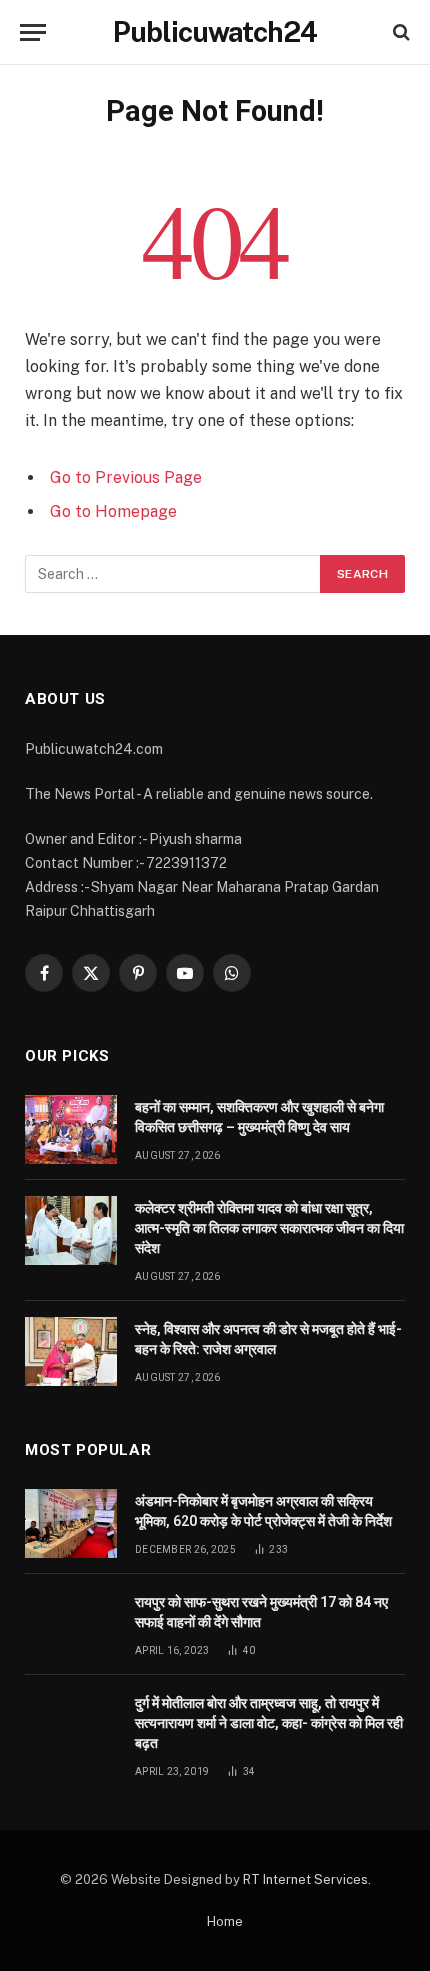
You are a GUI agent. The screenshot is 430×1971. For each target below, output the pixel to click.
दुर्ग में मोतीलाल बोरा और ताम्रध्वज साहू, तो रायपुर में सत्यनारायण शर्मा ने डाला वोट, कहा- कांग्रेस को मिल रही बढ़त (269, 1723)
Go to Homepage (113, 511)
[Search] (399, 32)
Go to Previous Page (126, 477)
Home (225, 1921)
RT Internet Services (305, 1879)
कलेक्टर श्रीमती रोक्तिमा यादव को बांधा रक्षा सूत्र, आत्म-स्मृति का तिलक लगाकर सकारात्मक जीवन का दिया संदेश (269, 1228)
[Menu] (33, 32)
